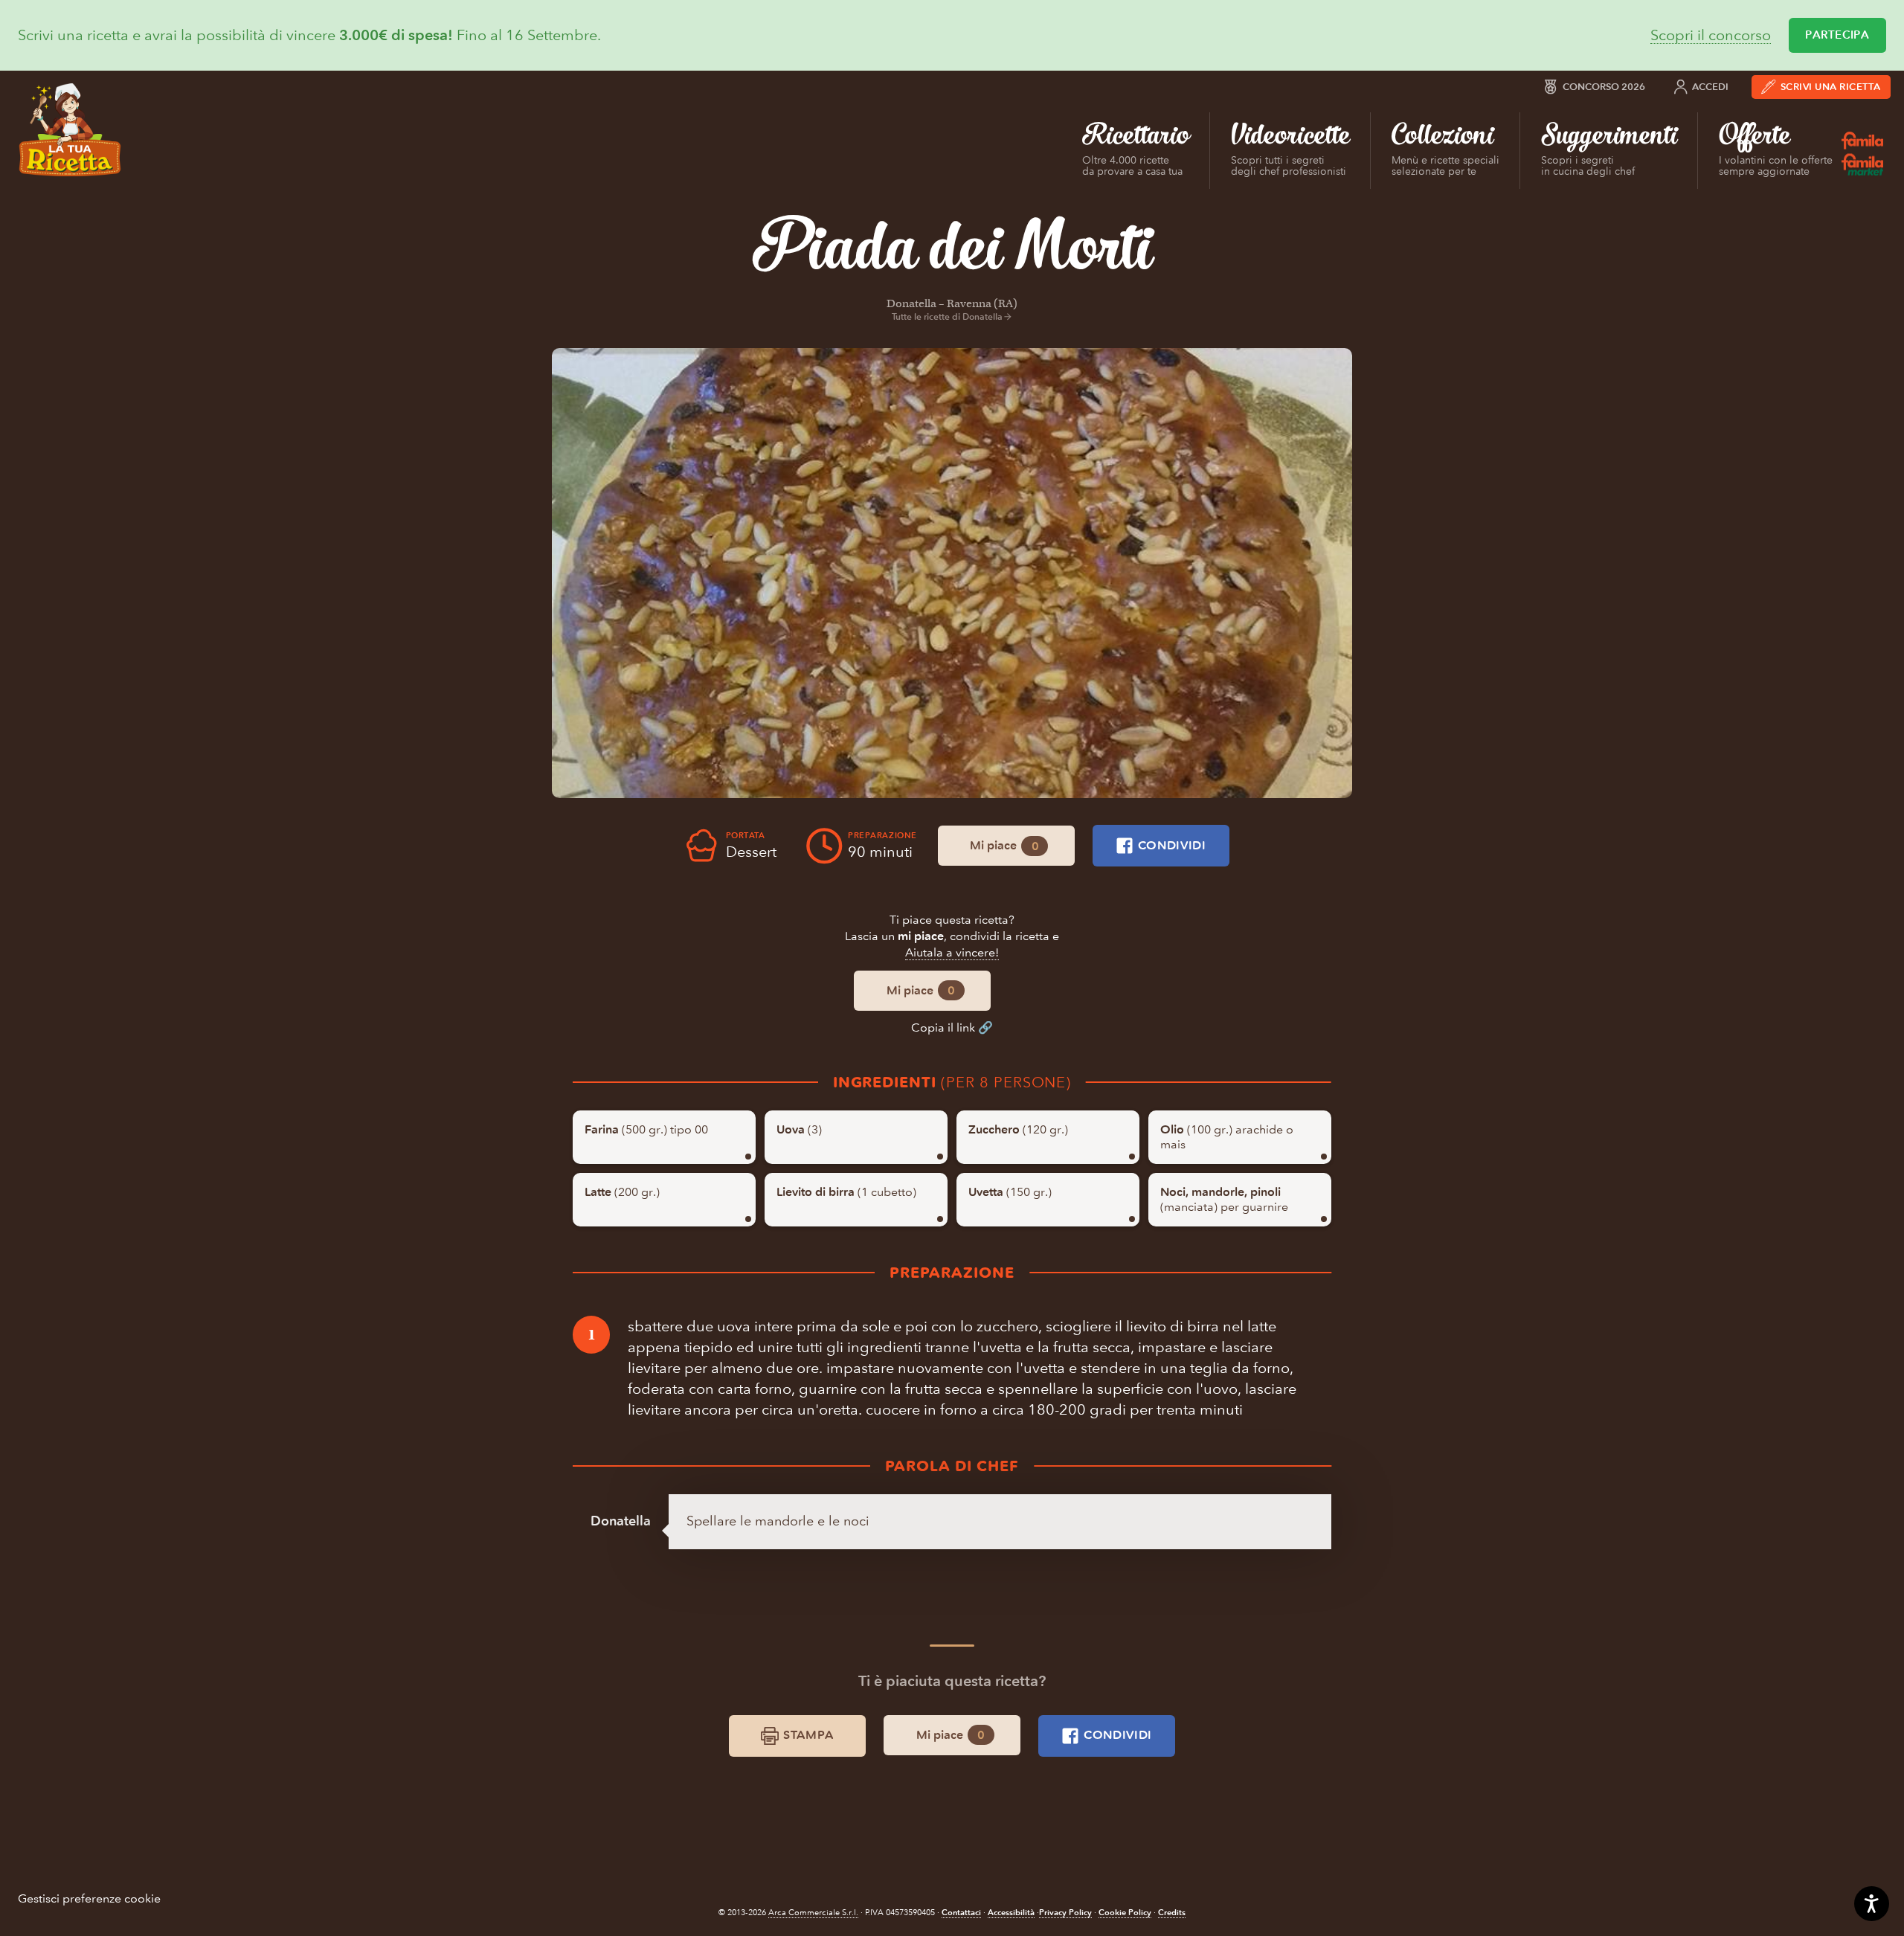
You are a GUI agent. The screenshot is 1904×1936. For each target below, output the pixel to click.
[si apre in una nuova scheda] (952, 573)
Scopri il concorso (1711, 35)
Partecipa (1837, 35)
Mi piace (1004, 846)
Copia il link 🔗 (952, 1028)
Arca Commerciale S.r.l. (813, 1913)
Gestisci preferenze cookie (89, 1898)
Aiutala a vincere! (952, 952)
